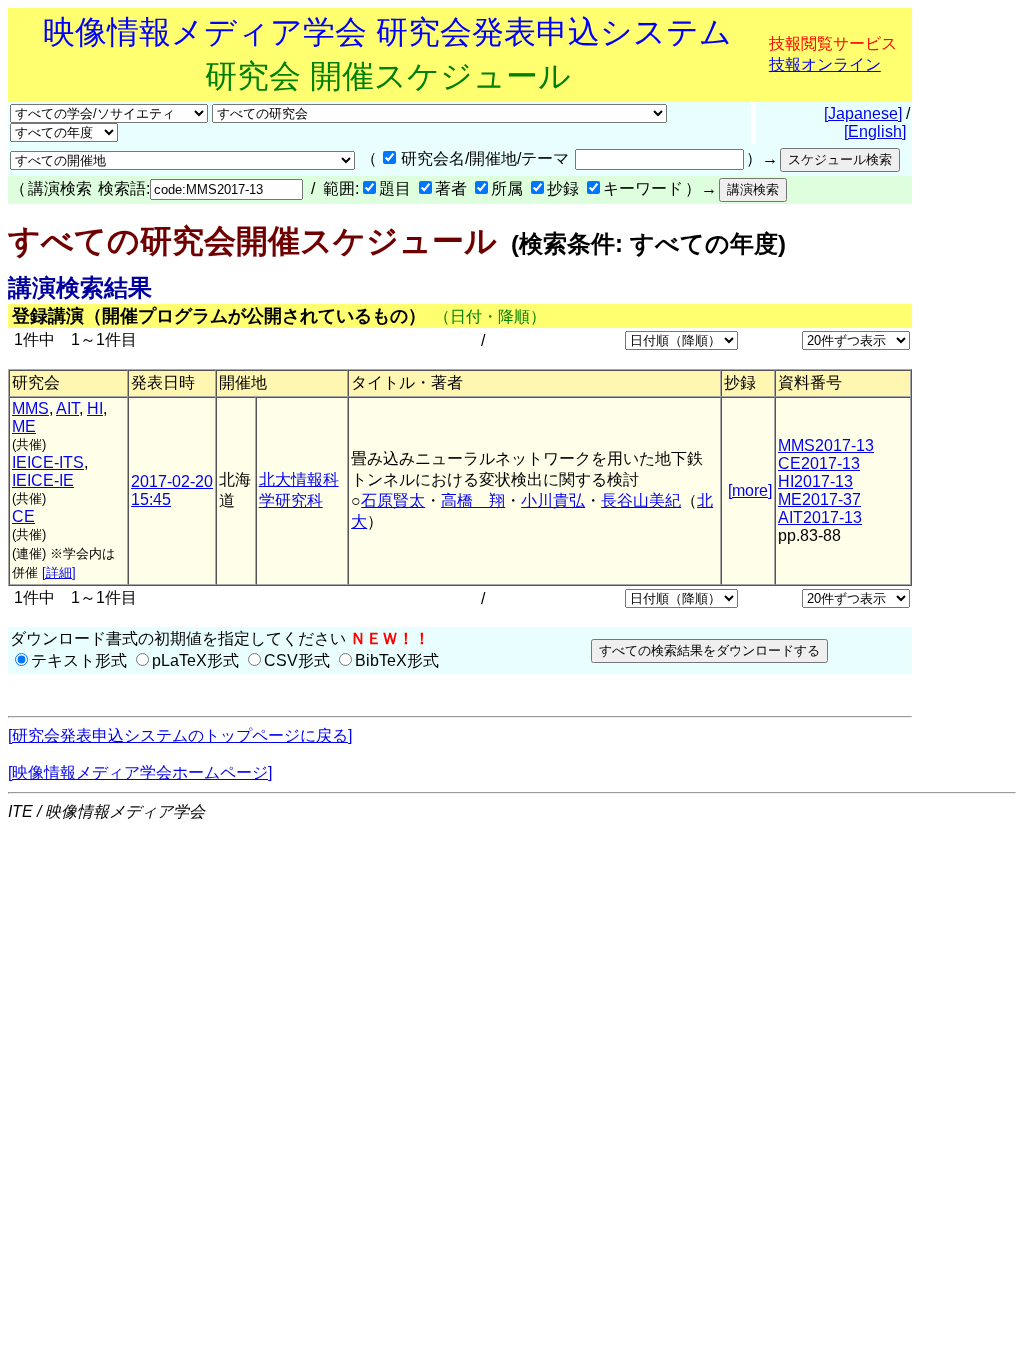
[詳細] (59, 572)
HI (95, 408)
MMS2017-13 (826, 445)
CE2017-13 (819, 463)
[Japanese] (863, 113)
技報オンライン (825, 64)
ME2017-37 (819, 499)
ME (24, 426)
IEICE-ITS (48, 462)
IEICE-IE (43, 480)
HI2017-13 (815, 481)
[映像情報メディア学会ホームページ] (140, 772)
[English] (875, 131)
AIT (67, 408)
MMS (30, 408)
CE (23, 516)
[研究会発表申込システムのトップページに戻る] (180, 735)
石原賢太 (393, 500)
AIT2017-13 (820, 517)
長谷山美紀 (641, 500)
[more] (750, 490)
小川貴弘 (553, 500)
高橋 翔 (473, 500)
